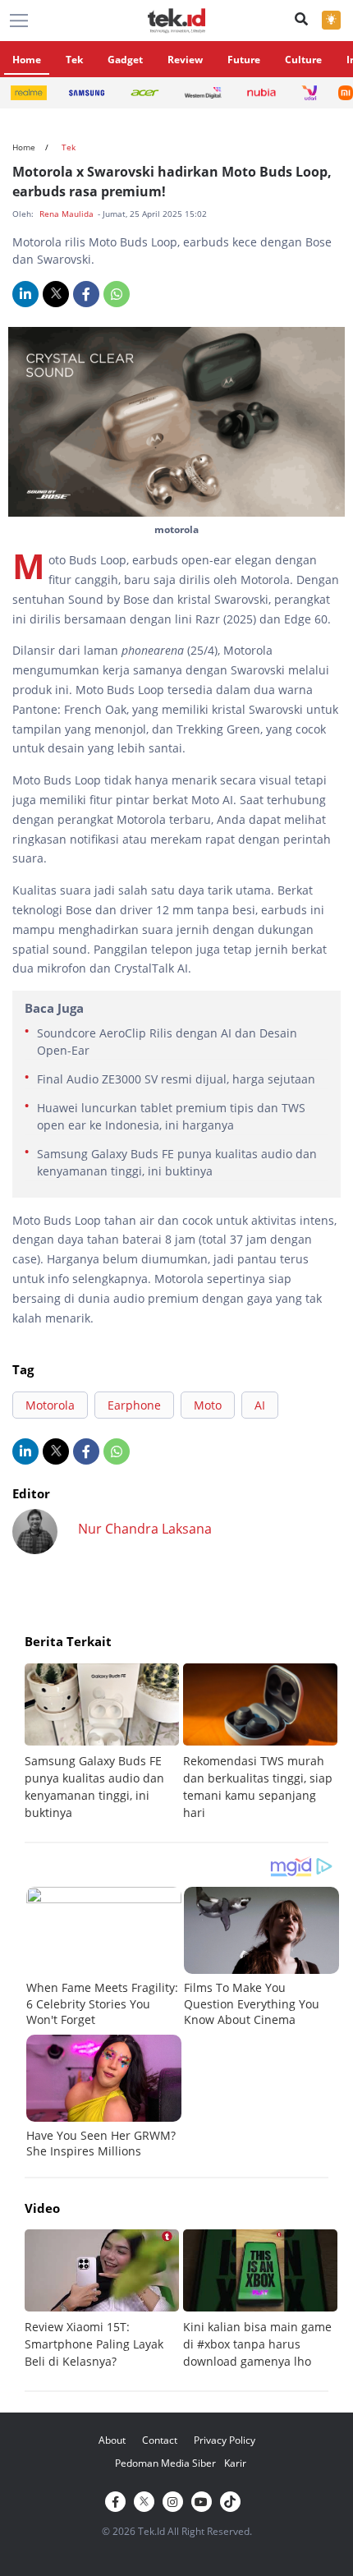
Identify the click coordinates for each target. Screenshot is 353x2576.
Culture (303, 60)
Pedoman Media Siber (165, 2463)
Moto (208, 1405)
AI (260, 1405)
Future (244, 60)
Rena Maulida (68, 214)
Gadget (125, 60)
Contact (160, 2440)
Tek (74, 60)
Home (27, 60)
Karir (235, 2463)
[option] (104, 1742)
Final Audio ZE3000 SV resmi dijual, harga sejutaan (176, 1079)
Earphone (134, 1405)
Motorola (50, 1405)
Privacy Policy (225, 2440)
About (112, 2440)
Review (185, 60)
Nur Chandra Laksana (145, 1529)
